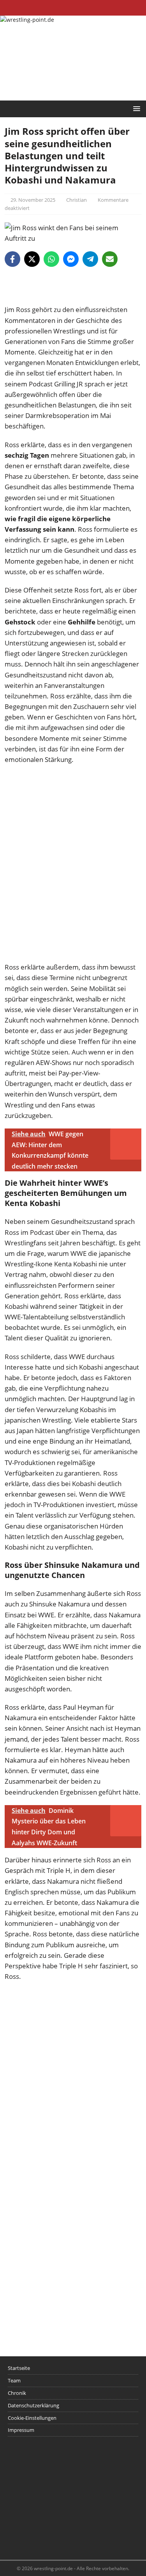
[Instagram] (88, 8)
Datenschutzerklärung (33, 2405)
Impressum (21, 2430)
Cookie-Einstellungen (32, 2418)
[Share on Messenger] (71, 259)
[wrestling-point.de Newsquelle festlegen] (73, 299)
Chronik (17, 2393)
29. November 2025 (33, 200)
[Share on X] (32, 259)
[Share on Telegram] (90, 259)
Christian (77, 200)
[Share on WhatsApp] (51, 259)
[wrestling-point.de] (27, 20)
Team (14, 2380)
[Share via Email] (110, 259)
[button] (135, 108)
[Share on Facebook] (12, 259)
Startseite (19, 2368)
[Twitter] (73, 8)
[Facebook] (58, 8)
